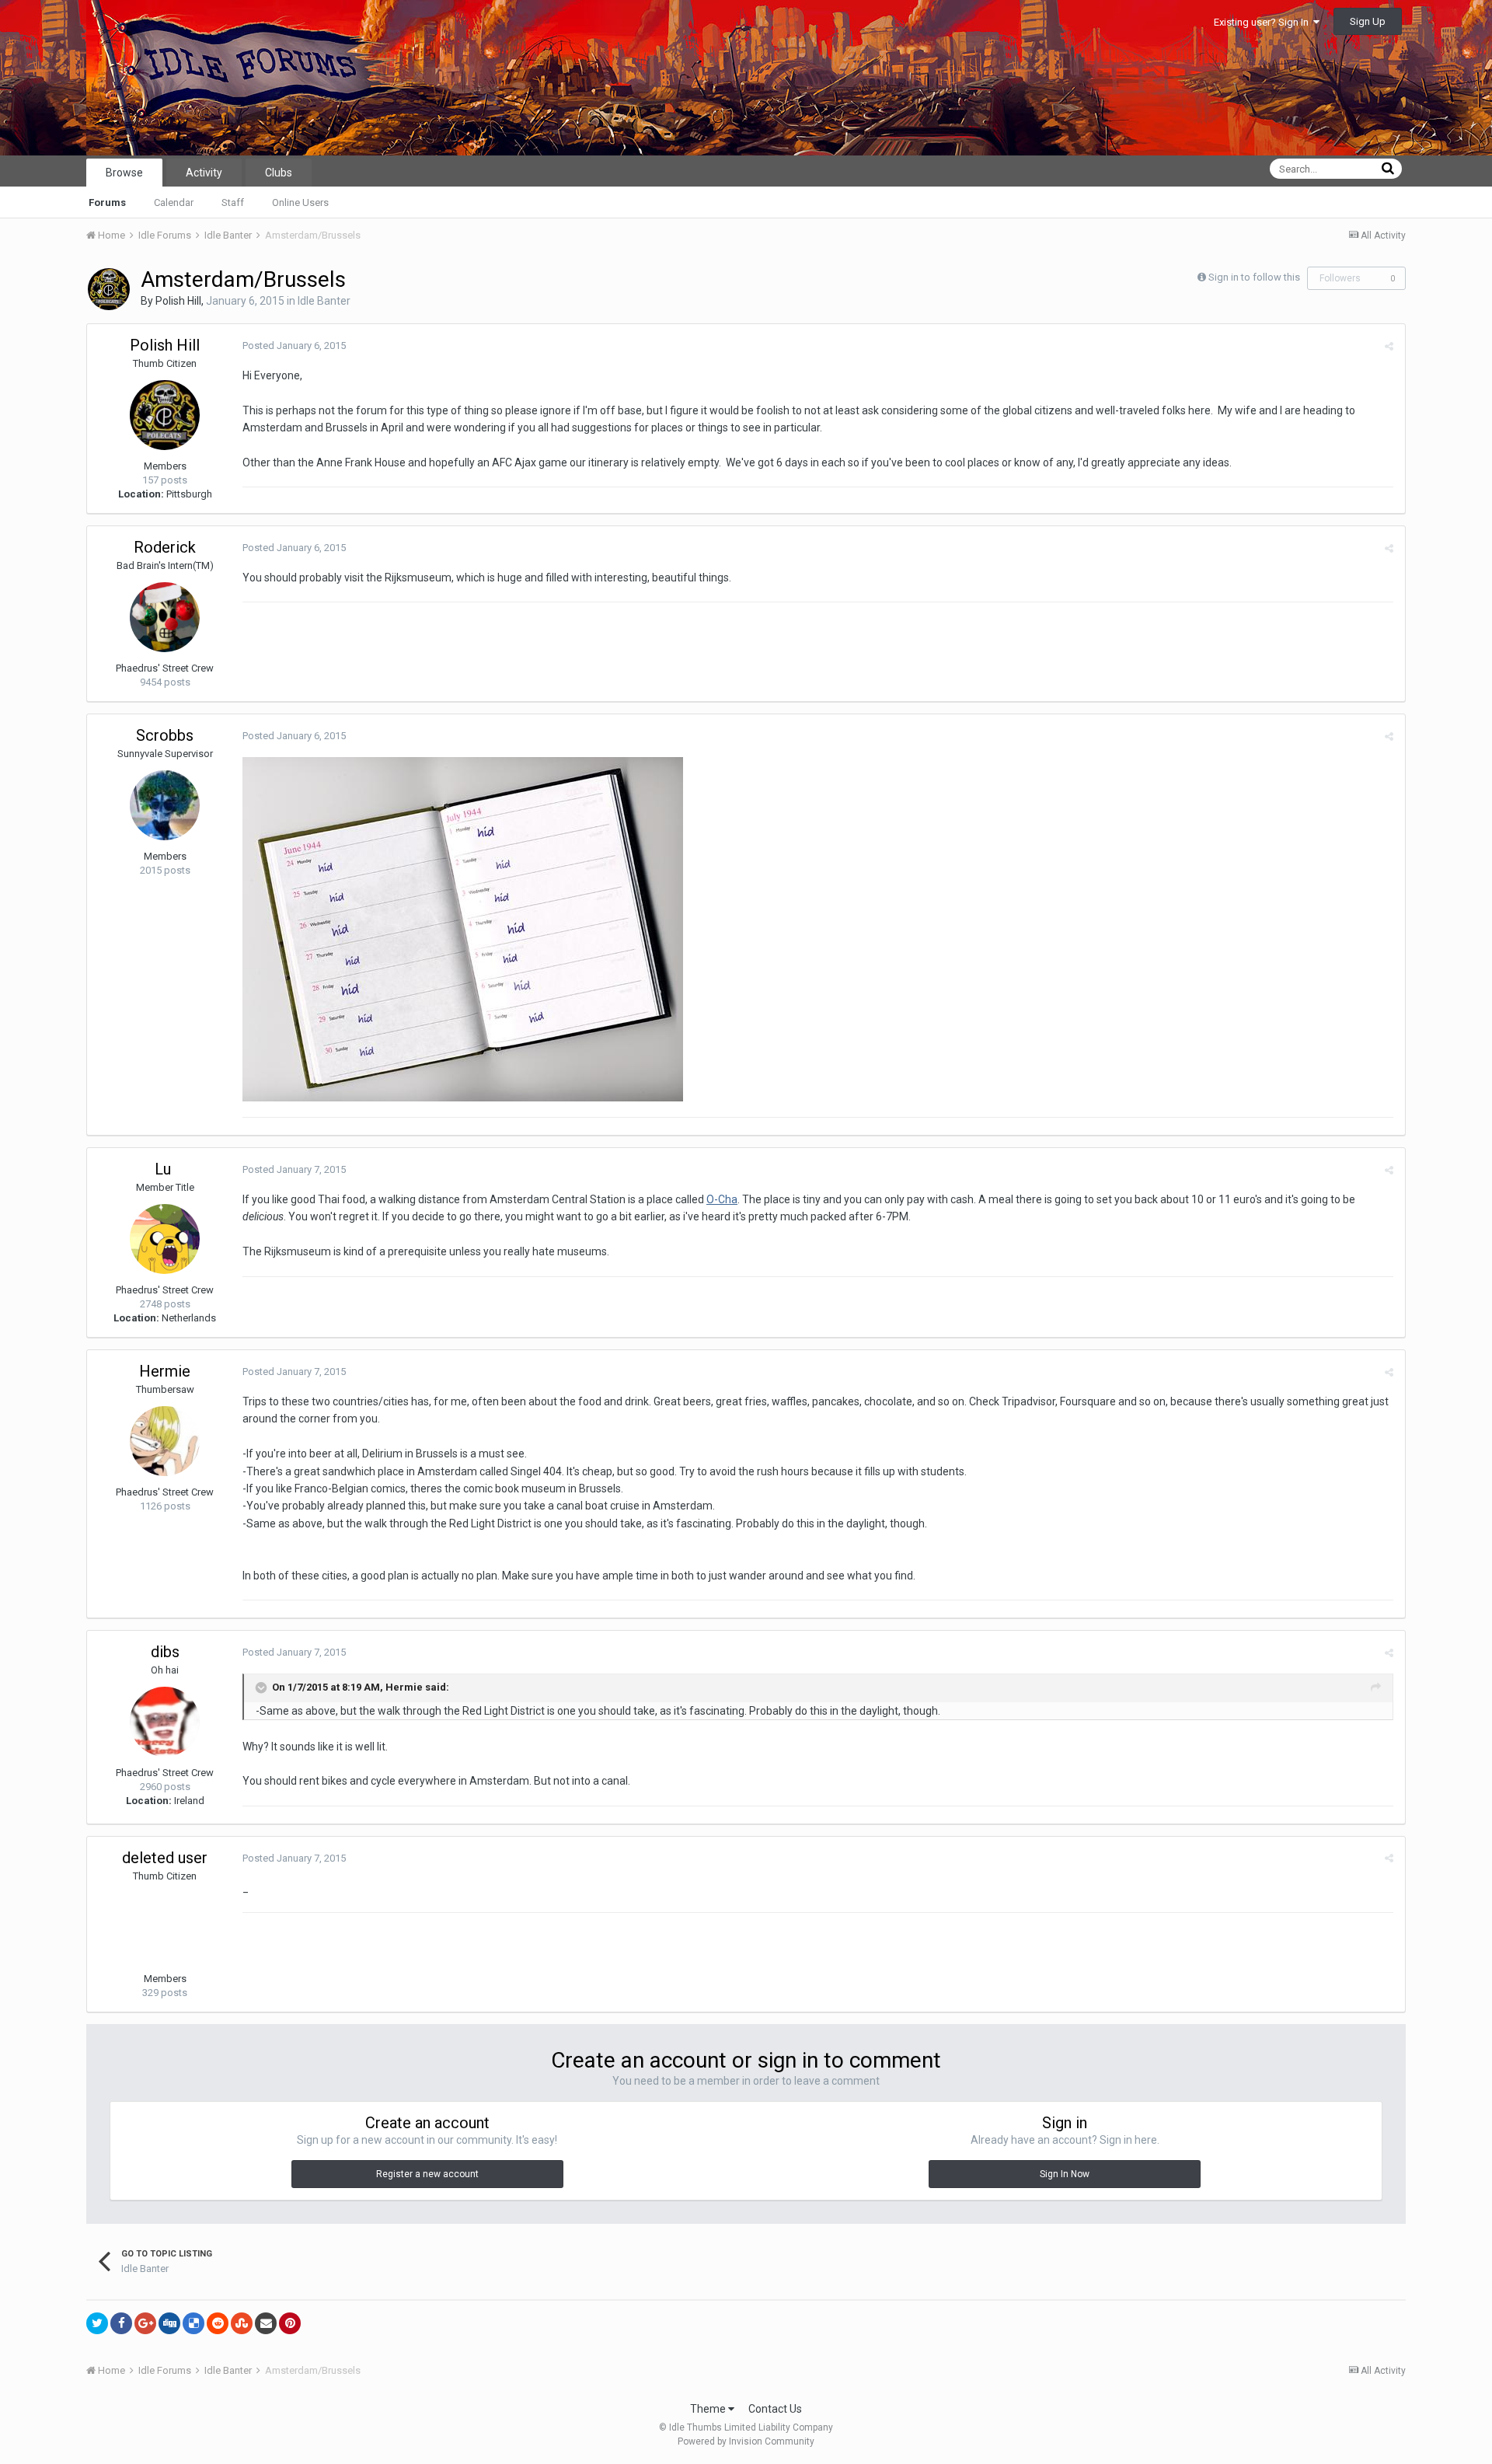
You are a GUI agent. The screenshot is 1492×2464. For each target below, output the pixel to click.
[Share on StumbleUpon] (242, 2323)
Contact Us (775, 2409)
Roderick (165, 547)
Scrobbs (165, 735)
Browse (124, 173)
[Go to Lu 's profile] (165, 1239)
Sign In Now (1065, 2174)
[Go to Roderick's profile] (165, 617)
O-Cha (722, 1199)
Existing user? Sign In (1264, 22)
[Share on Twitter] (97, 2323)
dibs (165, 1652)
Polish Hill (178, 301)
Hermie (165, 1371)
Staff (233, 202)
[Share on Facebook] (121, 2323)
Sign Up (1368, 21)
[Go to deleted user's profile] (165, 1928)
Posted (294, 346)
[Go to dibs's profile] (165, 1722)
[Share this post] (1389, 346)
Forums (107, 202)
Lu (165, 1169)
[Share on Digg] (169, 2323)
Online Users (300, 202)
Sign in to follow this (1254, 277)
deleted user (165, 1858)
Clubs (279, 173)
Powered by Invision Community (746, 2441)
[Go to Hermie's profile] (165, 1441)
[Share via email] (266, 2323)
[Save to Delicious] (193, 2323)
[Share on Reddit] (218, 2323)
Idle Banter (324, 301)
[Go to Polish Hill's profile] (109, 289)
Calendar (174, 202)
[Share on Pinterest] (290, 2323)
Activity (204, 173)
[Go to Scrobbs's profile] (165, 805)
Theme (709, 2409)
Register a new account (427, 2174)
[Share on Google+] (145, 2323)
